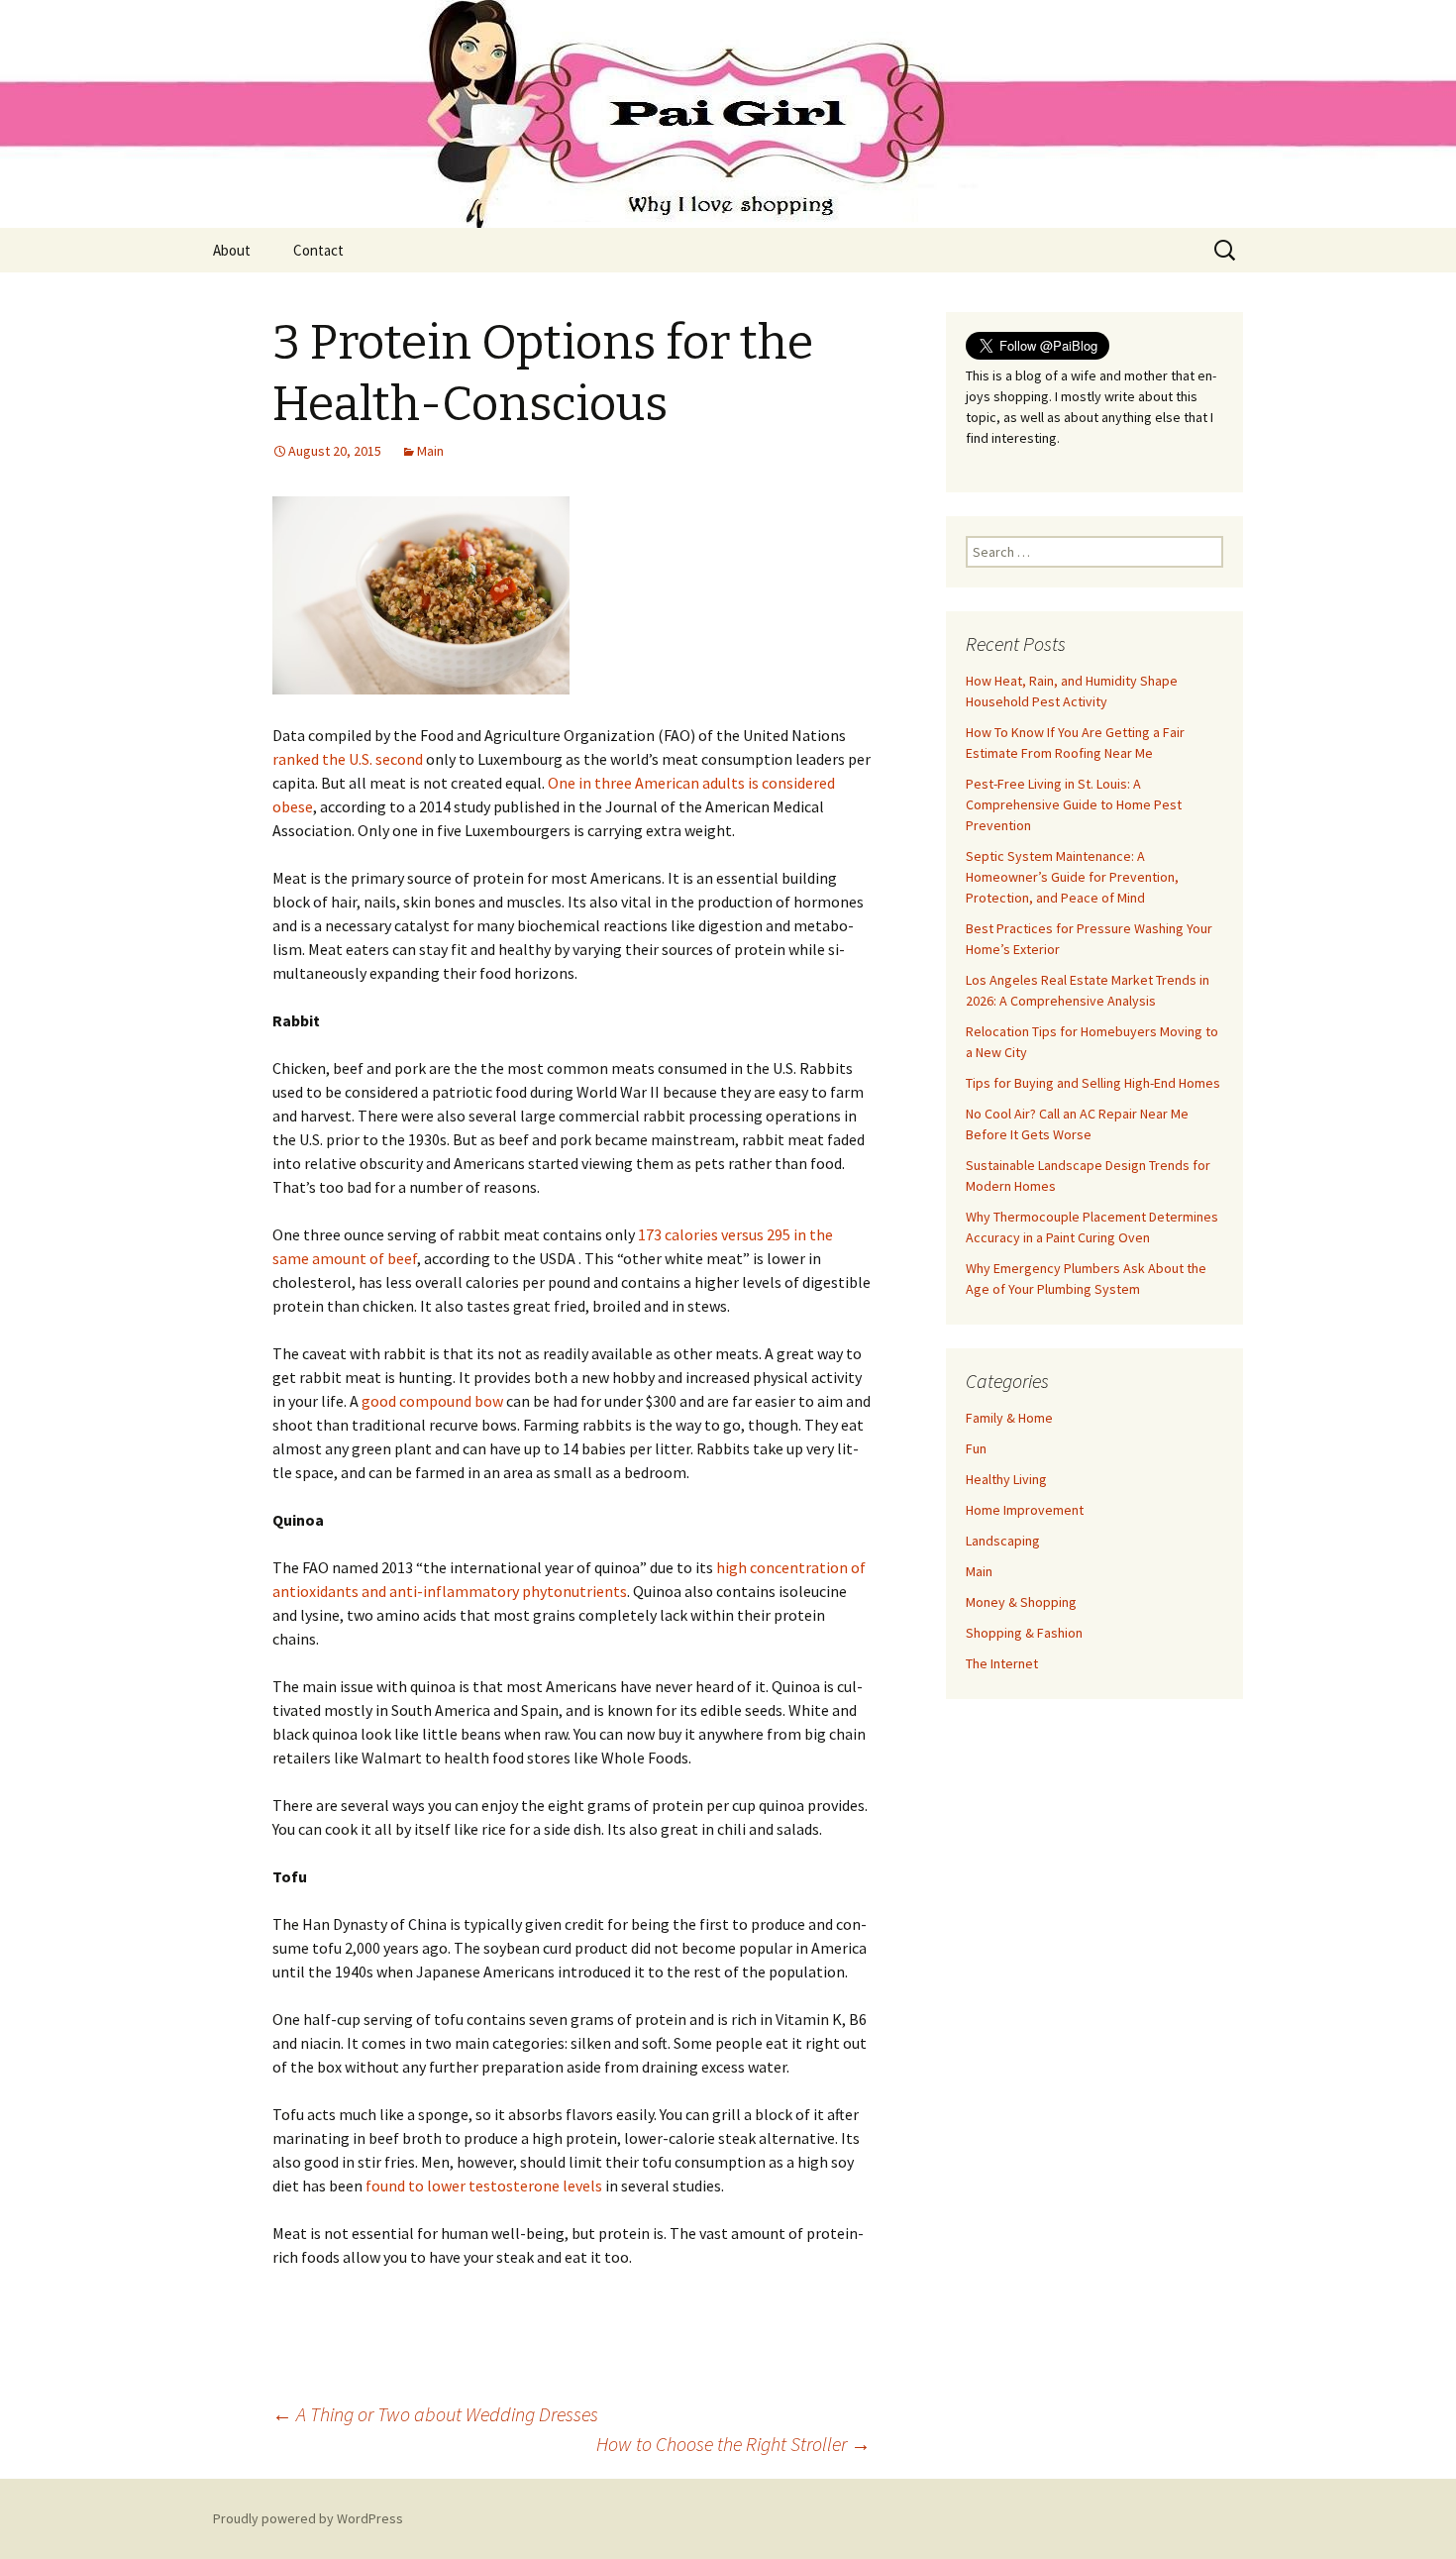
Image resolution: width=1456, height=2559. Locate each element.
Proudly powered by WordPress (308, 2518)
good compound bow (432, 1401)
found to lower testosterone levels (484, 2186)
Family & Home (1009, 1418)
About (232, 250)
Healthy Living (1006, 1479)
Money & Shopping (1021, 1602)
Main (430, 451)
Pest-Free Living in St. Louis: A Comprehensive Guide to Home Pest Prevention (1074, 804)
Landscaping (1003, 1541)
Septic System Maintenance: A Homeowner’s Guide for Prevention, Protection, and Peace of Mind (1072, 877)
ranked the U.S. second (348, 759)
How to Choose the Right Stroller (733, 2444)
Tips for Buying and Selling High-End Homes (1093, 1083)
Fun (976, 1448)
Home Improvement (1025, 1510)
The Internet (1002, 1663)
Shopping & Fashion (1024, 1633)
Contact (318, 250)
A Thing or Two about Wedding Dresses (435, 2414)
